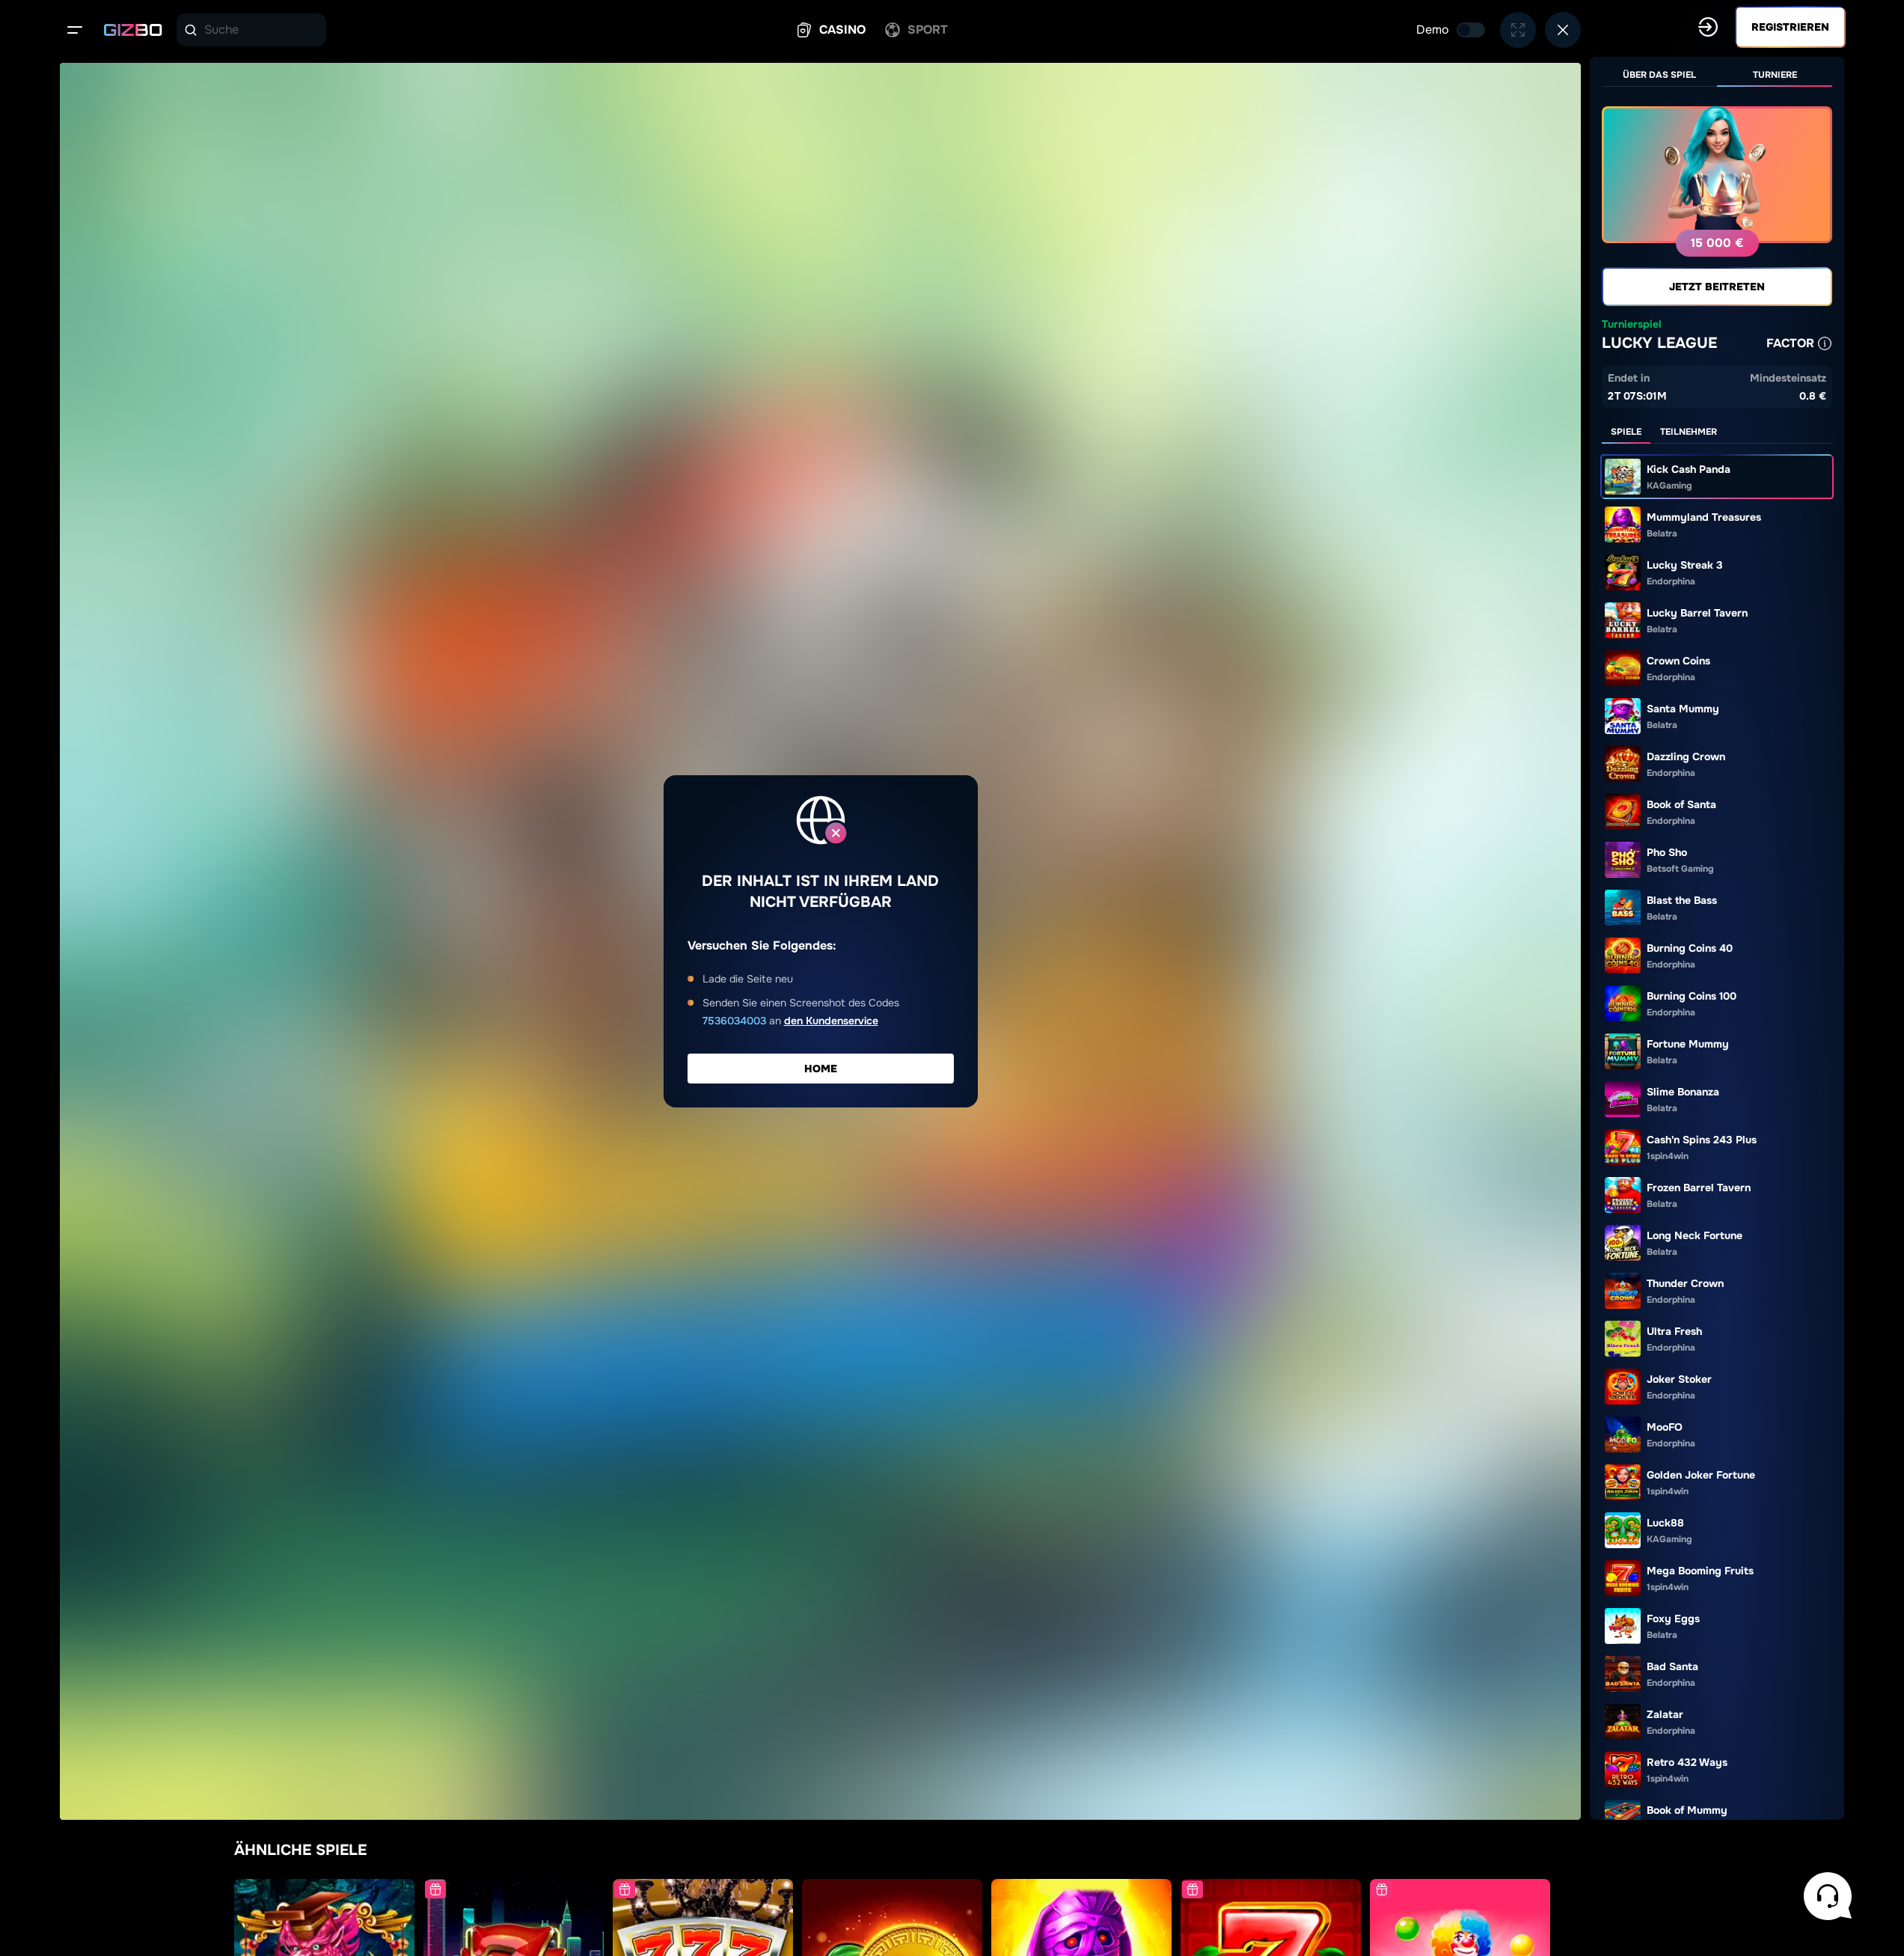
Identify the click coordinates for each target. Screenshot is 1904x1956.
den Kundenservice (831, 1021)
